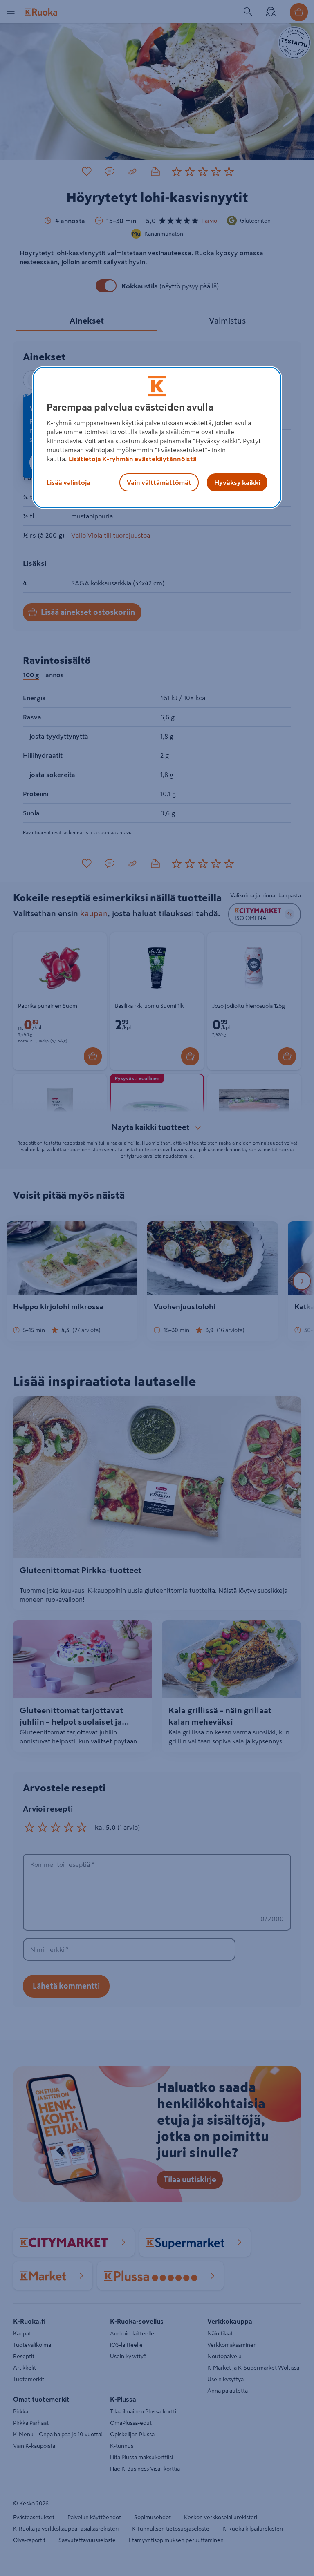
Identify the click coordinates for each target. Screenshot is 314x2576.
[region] (157, 438)
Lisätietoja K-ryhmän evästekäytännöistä (133, 459)
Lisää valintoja (68, 482)
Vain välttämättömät (159, 482)
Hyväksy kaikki (237, 482)
